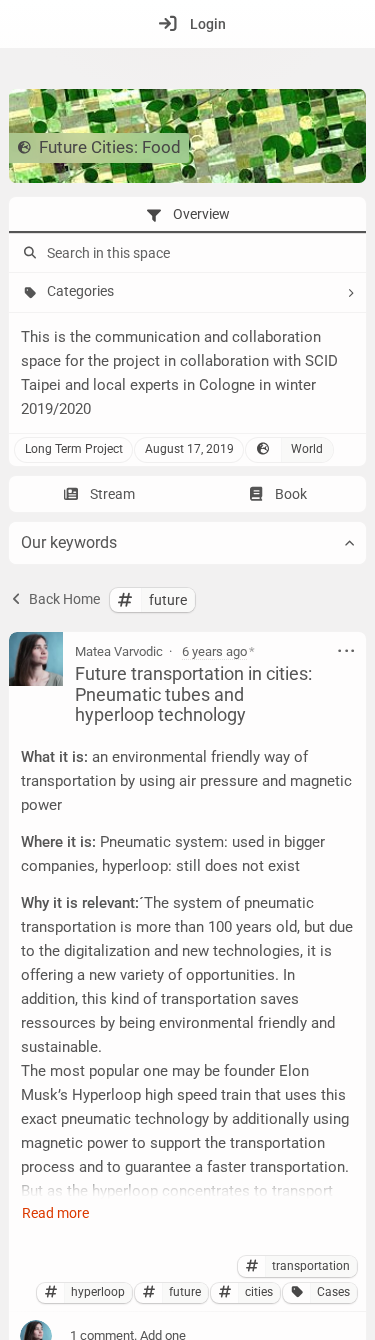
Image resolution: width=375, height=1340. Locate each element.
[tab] (187, 215)
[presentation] (187, 215)
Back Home (63, 599)
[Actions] (347, 651)
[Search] (28, 253)
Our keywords (69, 542)
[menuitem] (187, 24)
